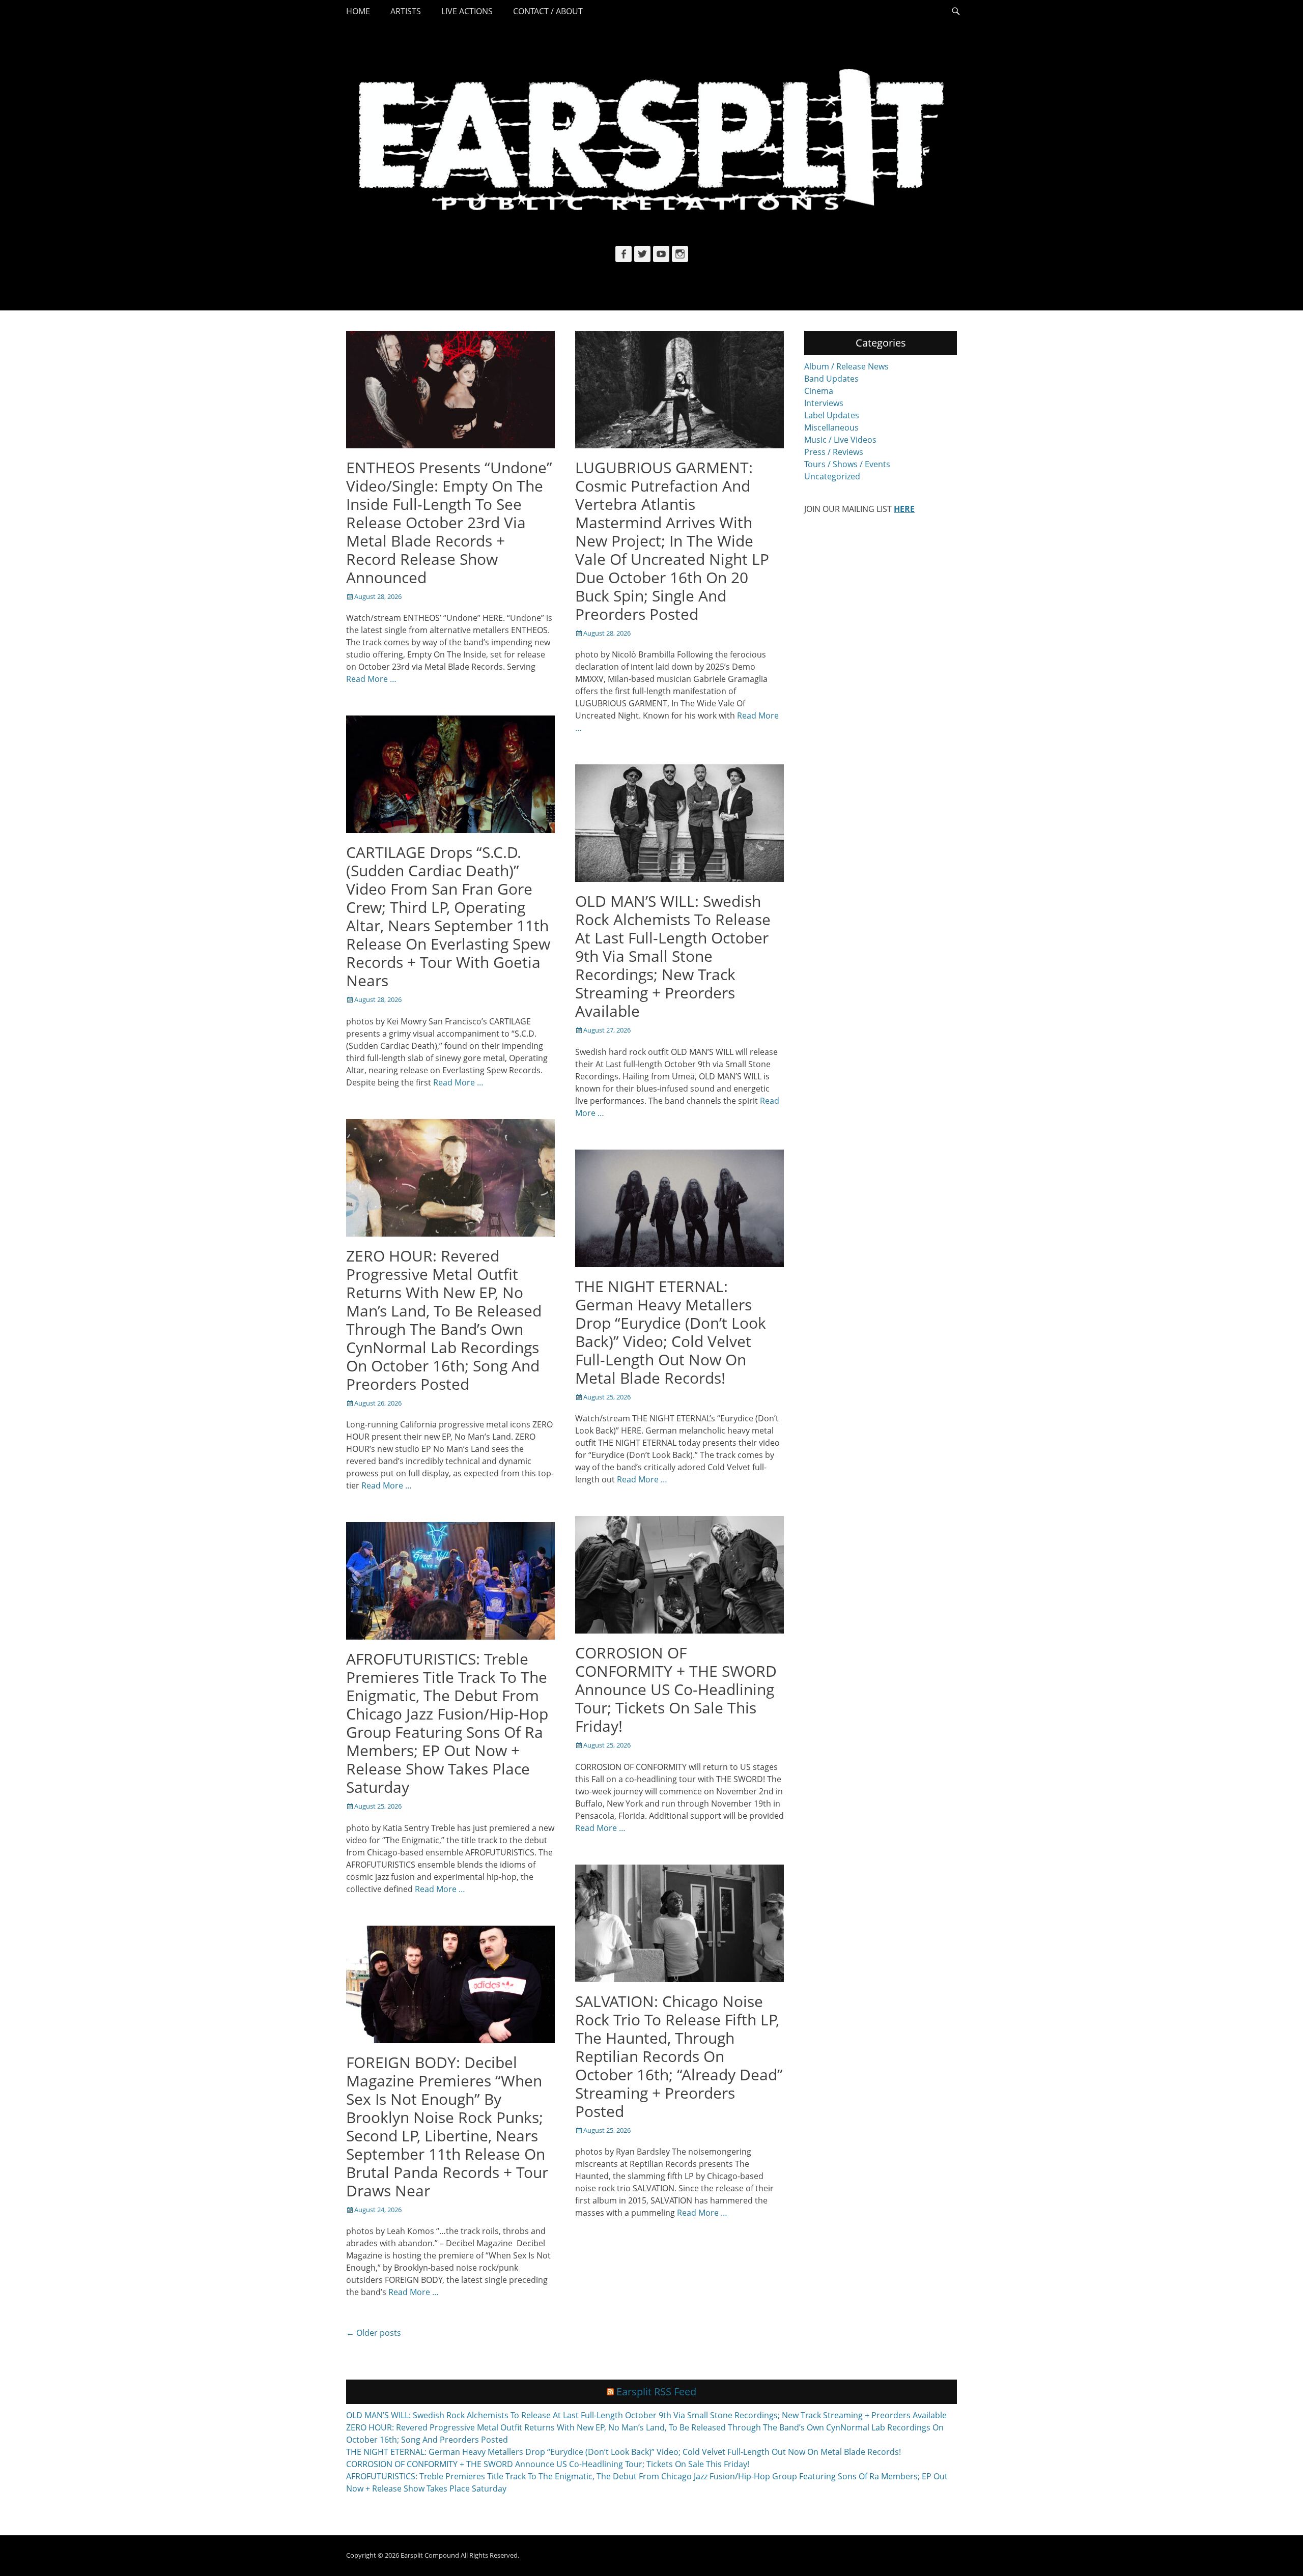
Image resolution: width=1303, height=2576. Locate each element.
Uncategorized (832, 476)
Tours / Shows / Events (847, 464)
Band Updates (831, 379)
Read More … (371, 679)
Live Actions (467, 11)
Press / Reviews (834, 452)
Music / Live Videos (840, 440)
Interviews (824, 403)
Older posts (374, 2333)
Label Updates (832, 415)
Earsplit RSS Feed (656, 2392)
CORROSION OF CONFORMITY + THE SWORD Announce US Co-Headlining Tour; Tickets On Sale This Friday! (676, 1689)
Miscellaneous (831, 427)
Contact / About (548, 11)
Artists (406, 11)
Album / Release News (846, 366)
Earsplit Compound (430, 2555)
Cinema (819, 391)
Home (358, 11)
